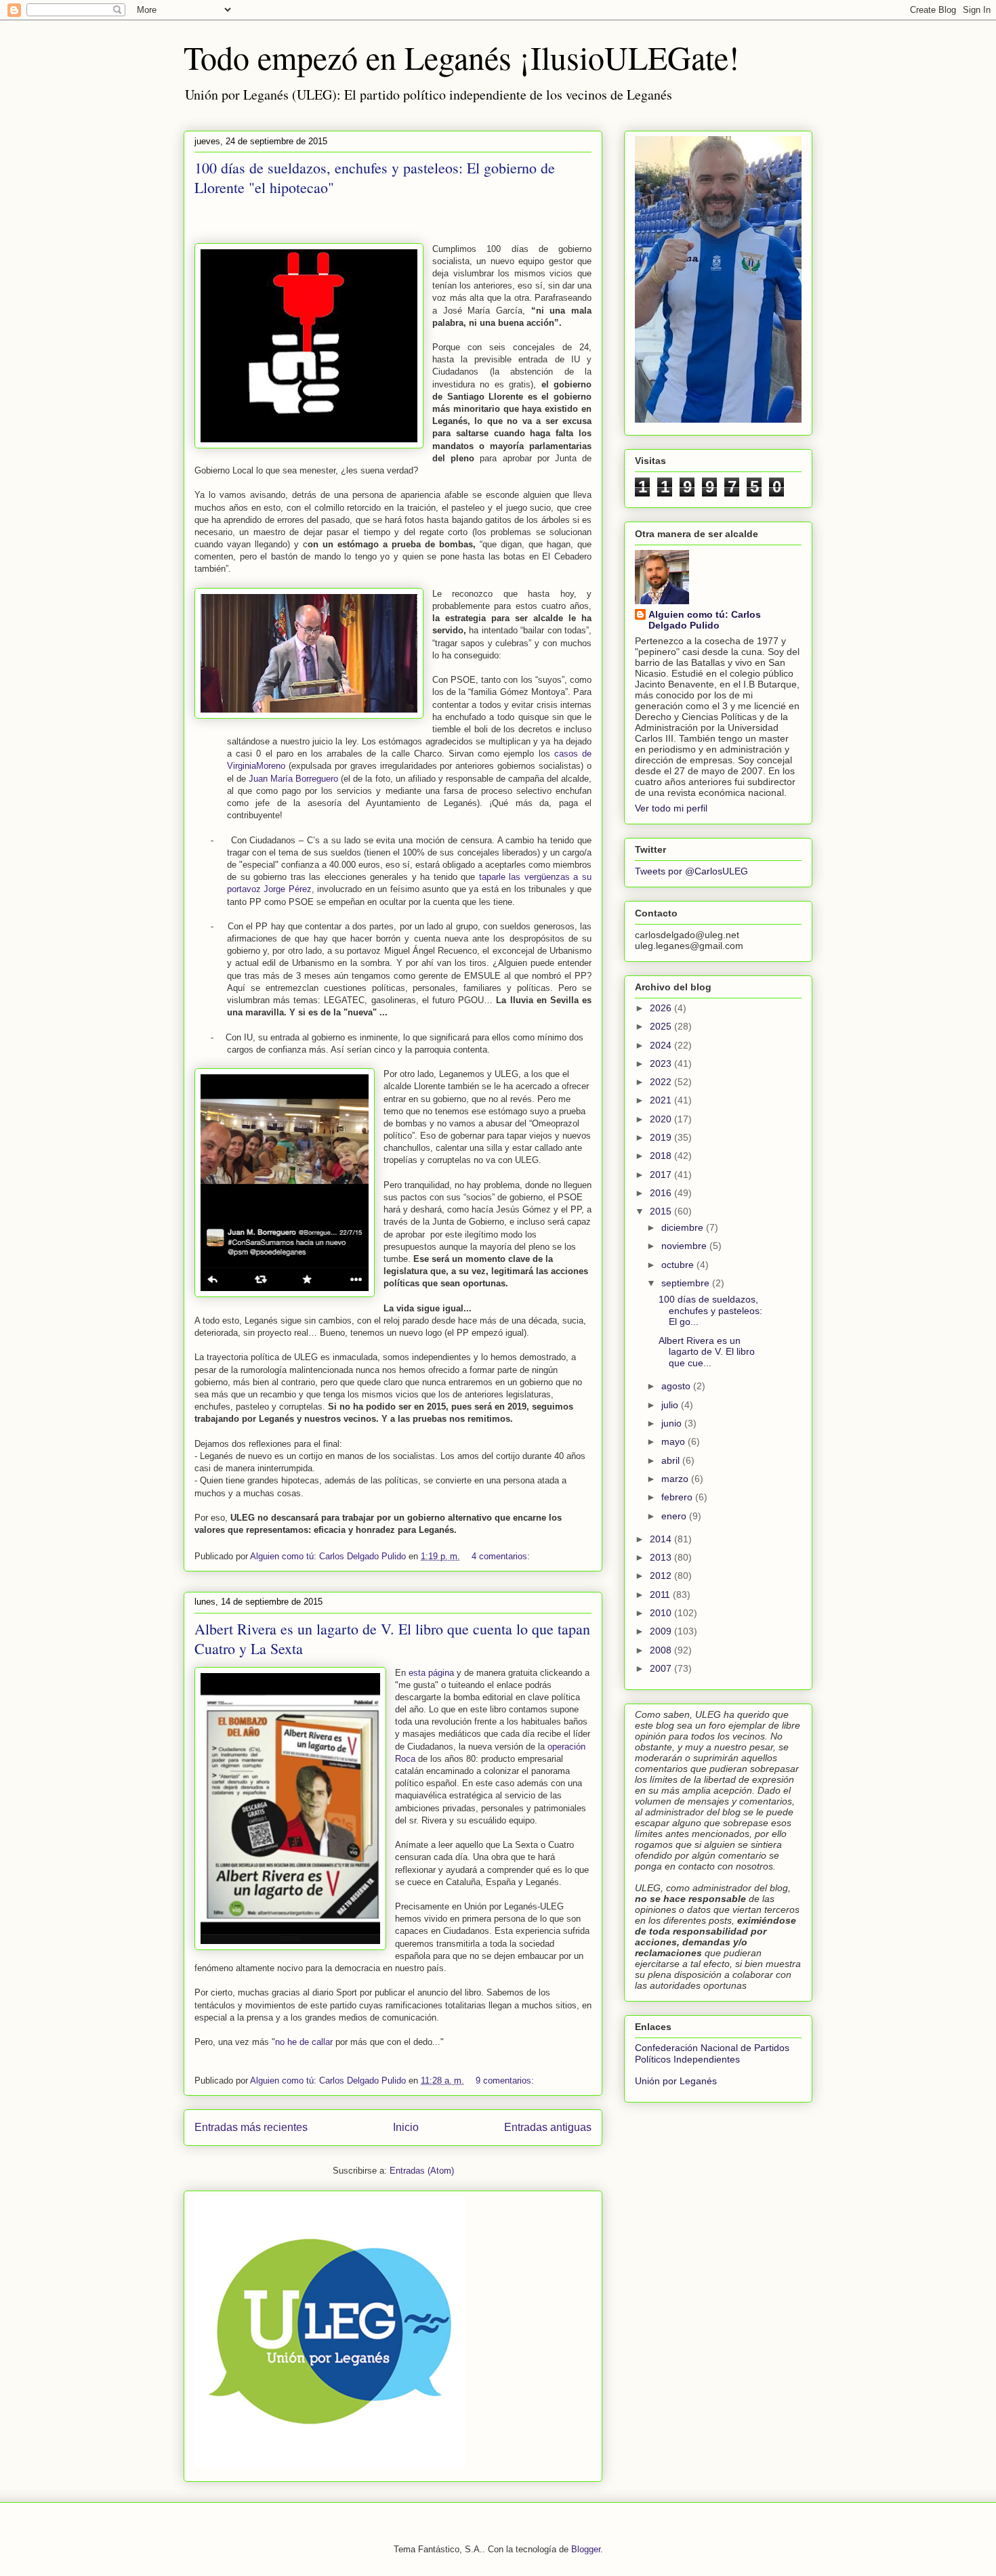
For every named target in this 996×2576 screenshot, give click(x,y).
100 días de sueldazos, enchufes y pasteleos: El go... (710, 1311)
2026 (662, 1008)
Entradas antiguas (548, 2127)
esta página (431, 1673)
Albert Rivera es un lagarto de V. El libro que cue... (707, 1352)
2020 (662, 1119)
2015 (662, 1211)
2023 (662, 1063)
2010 (662, 1613)
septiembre (687, 1283)
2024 (662, 1045)
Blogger (586, 2549)
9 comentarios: (506, 2081)
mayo (675, 1441)
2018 (662, 1156)
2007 (662, 1668)
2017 (662, 1175)
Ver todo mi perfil (671, 808)
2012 (662, 1576)
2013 (662, 1557)
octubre (679, 1265)
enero (675, 1516)
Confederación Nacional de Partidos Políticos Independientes (712, 2053)
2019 (662, 1137)
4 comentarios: (502, 1556)
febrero (678, 1497)
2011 (661, 1595)
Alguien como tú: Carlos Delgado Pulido (705, 620)
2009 (662, 1631)
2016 (662, 1193)
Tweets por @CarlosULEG (691, 871)
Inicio (406, 2127)
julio (671, 1405)
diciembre (684, 1227)
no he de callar (304, 2042)
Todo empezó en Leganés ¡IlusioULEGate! (461, 57)
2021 (662, 1100)
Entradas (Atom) (422, 2171)
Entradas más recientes (251, 2127)
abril (672, 1460)
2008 (662, 1650)
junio (673, 1423)
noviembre (685, 1246)
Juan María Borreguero (293, 779)
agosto (677, 1386)
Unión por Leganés (676, 2081)
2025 (662, 1026)
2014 (662, 1539)
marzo (676, 1479)
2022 (662, 1082)
